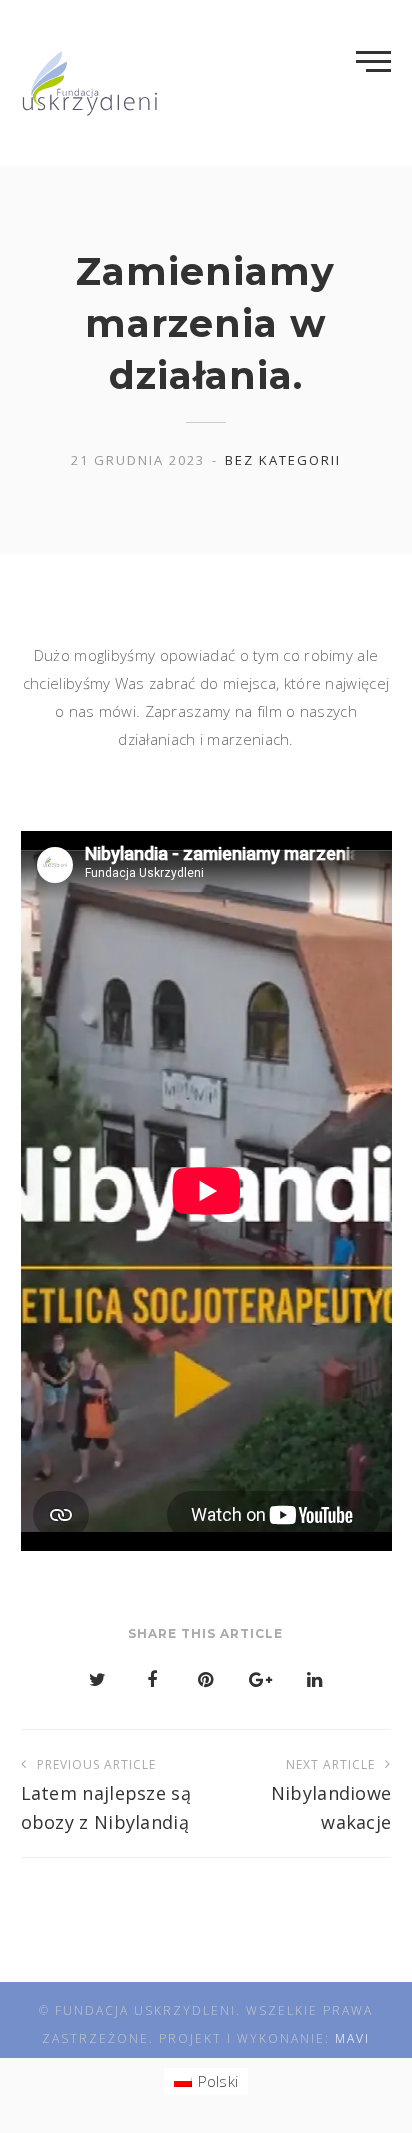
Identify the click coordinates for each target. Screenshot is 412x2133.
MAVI (352, 2038)
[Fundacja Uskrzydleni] (90, 83)
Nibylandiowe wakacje (331, 1795)
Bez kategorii (283, 460)
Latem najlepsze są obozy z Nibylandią (106, 1795)
